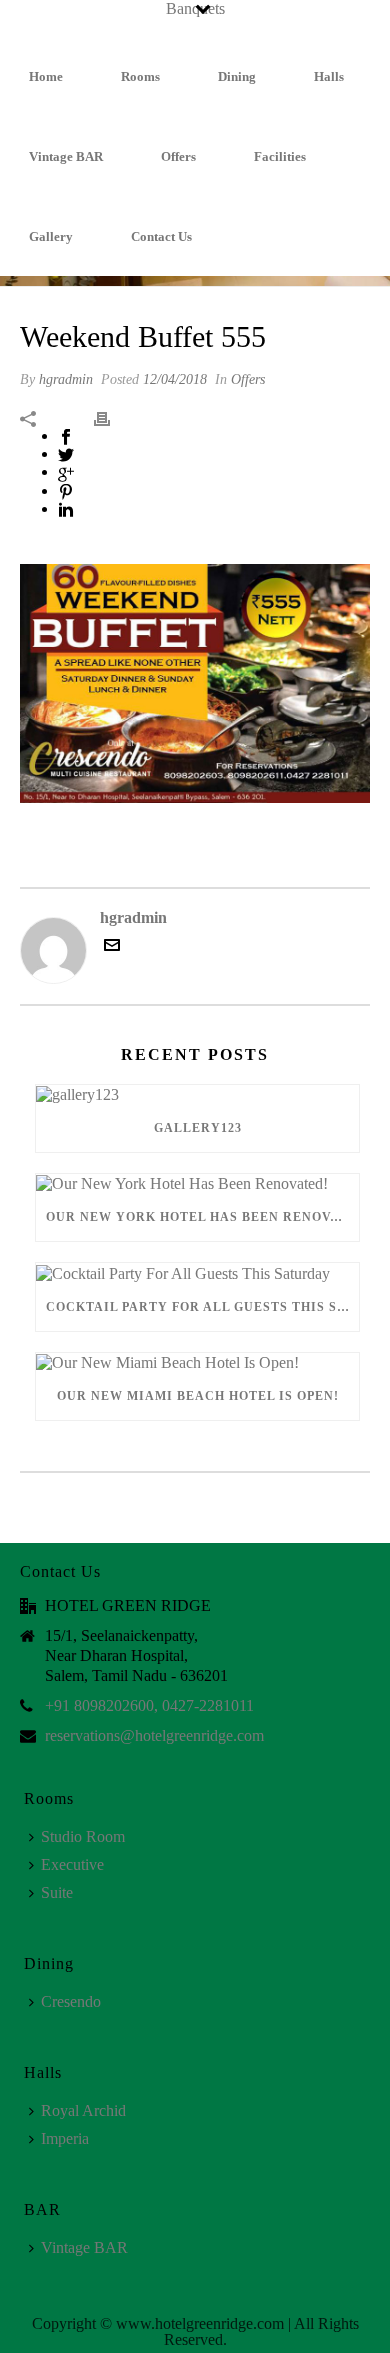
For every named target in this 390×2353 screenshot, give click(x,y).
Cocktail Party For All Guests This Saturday (202, 1307)
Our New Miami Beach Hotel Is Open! (198, 1396)
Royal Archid (83, 2110)
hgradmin (66, 379)
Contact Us (161, 236)
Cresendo (71, 2001)
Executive (72, 1864)
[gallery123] (197, 1094)
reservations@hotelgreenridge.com (154, 1735)
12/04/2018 (175, 379)
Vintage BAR (66, 156)
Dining (237, 76)
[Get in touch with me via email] (112, 947)
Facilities (280, 156)
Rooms (140, 76)
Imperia (65, 2138)
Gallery (51, 236)
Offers (178, 156)
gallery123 (198, 1128)
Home (46, 76)
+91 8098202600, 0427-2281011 (149, 1705)
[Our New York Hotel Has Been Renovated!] (197, 1183)
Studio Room (83, 1836)
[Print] (112, 417)
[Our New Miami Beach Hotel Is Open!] (197, 1362)
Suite (57, 1892)
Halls (329, 76)
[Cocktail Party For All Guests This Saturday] (197, 1272)
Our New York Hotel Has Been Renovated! (202, 1217)
